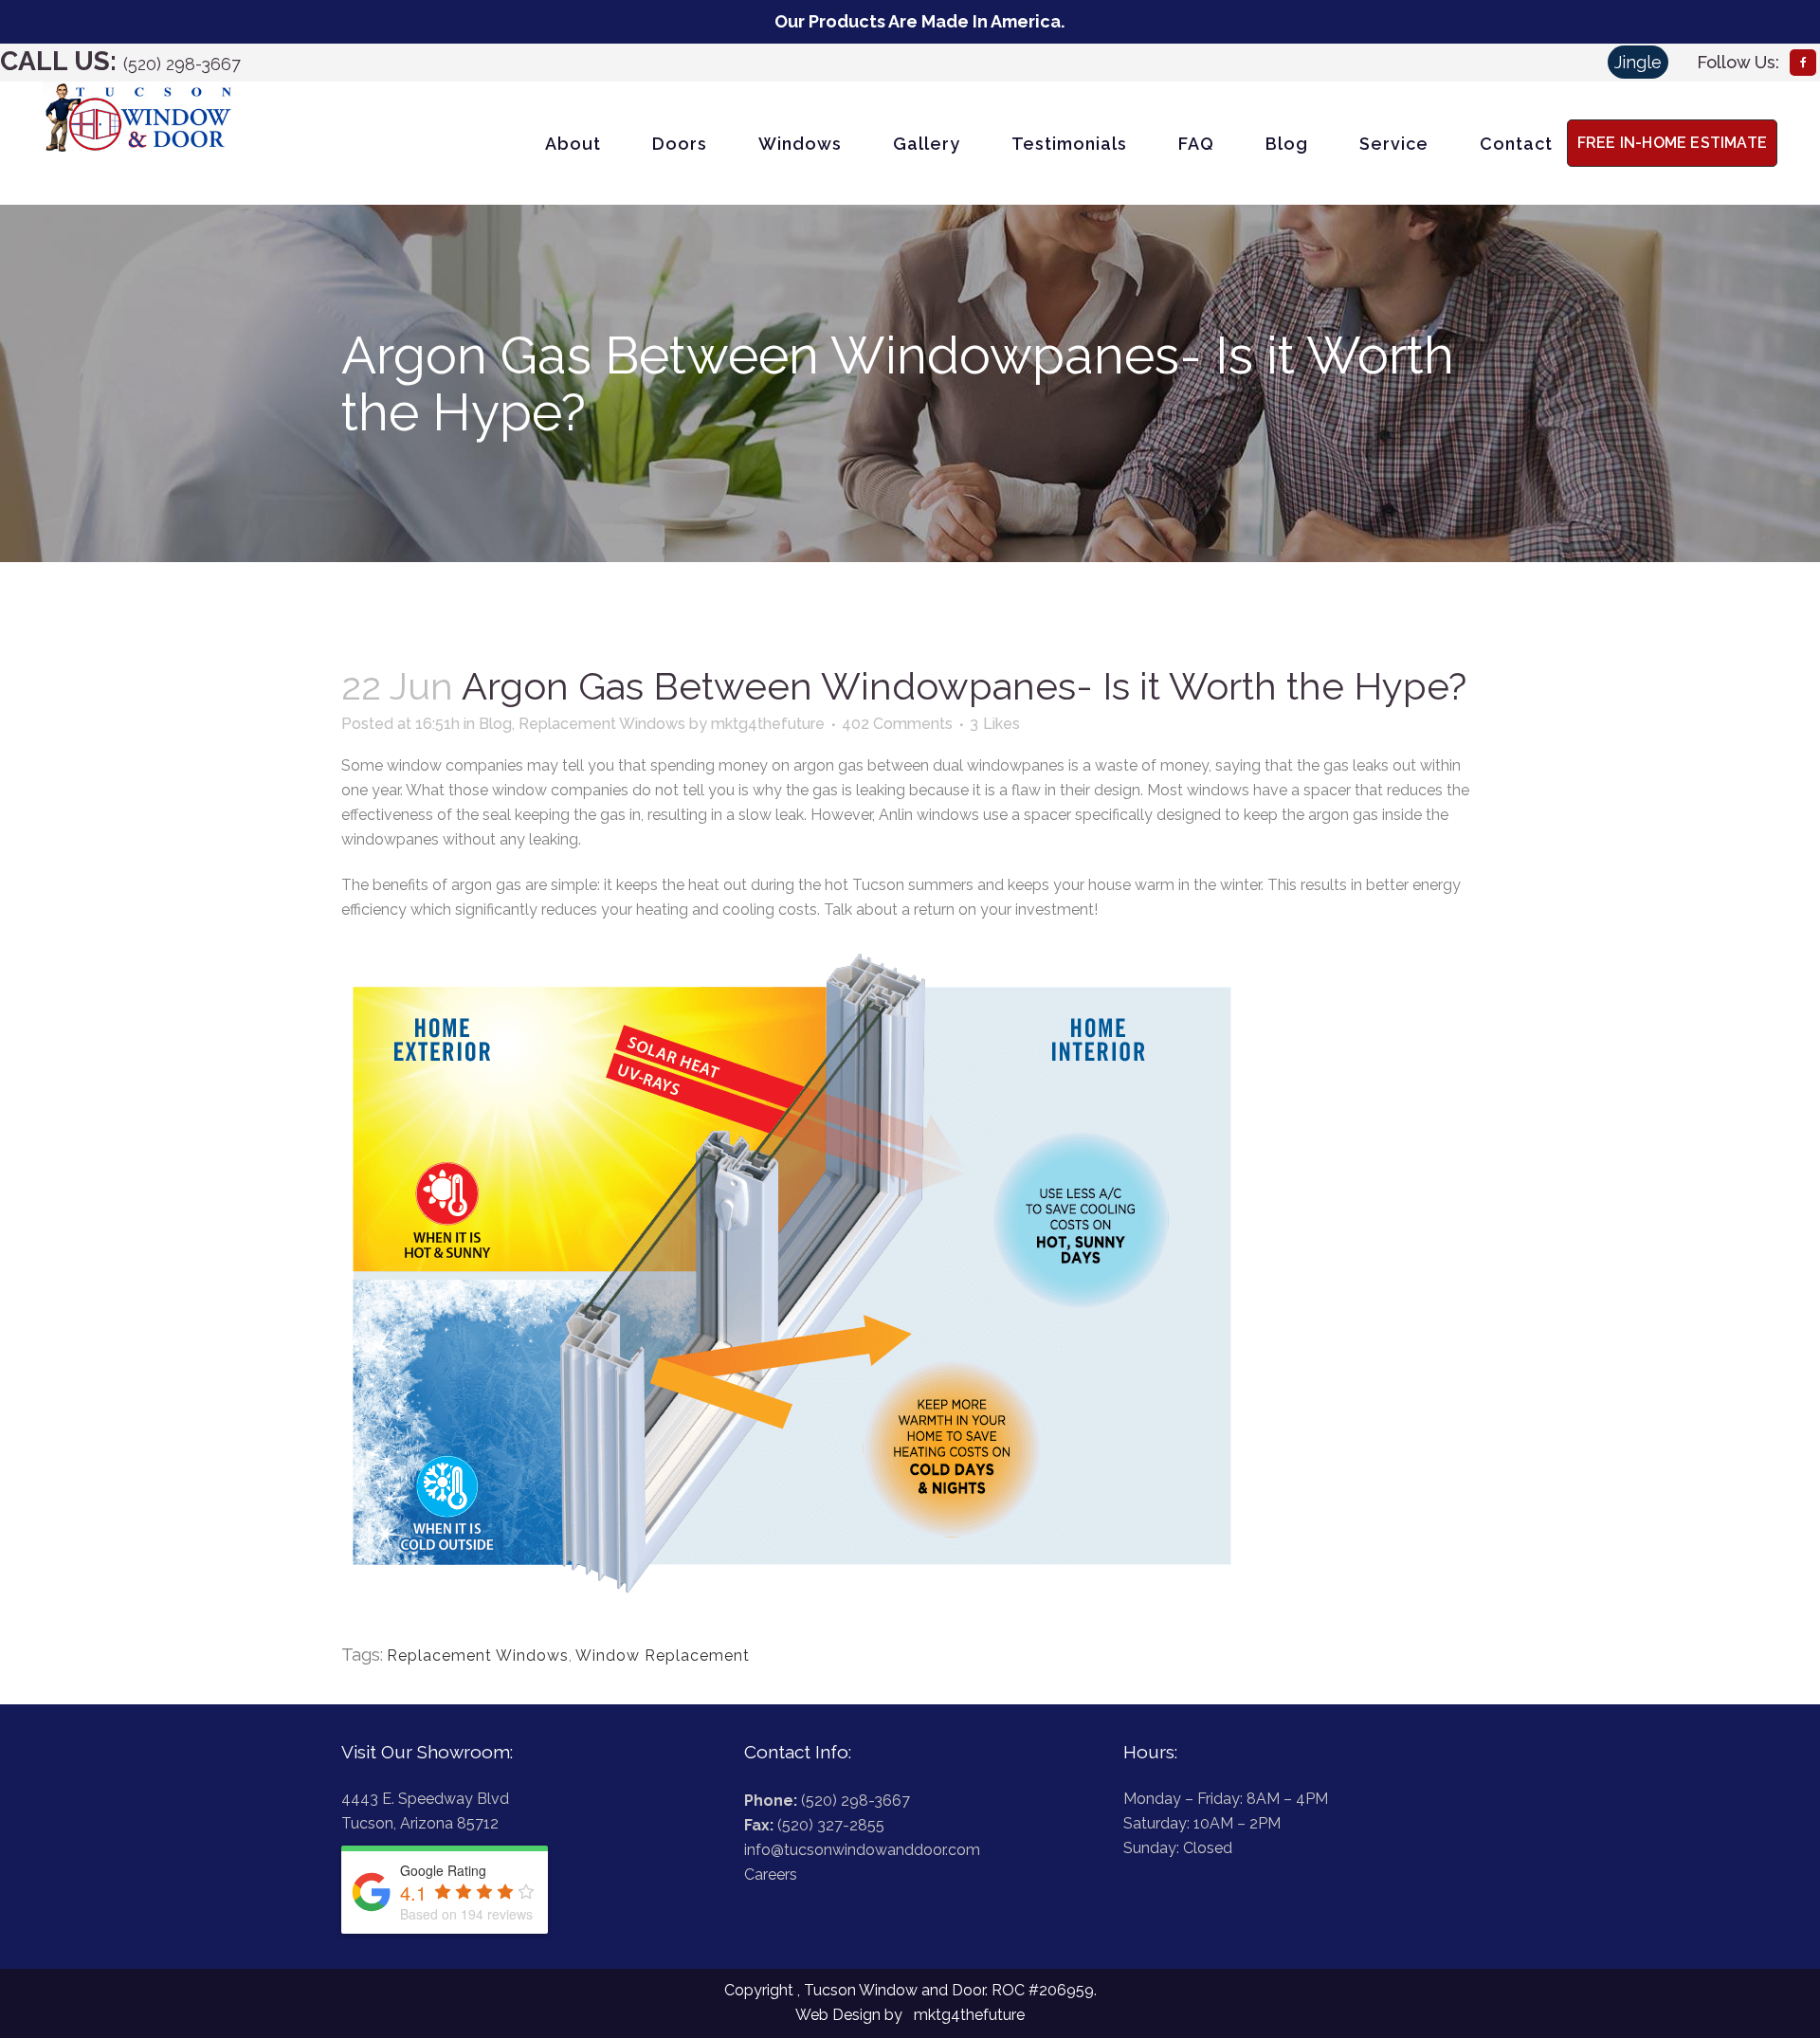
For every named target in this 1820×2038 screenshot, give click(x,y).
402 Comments (897, 724)
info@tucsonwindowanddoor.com (862, 1850)
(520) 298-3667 (182, 64)
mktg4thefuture (768, 724)
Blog (495, 724)
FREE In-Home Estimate (1672, 143)
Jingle (1638, 62)
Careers (771, 1874)
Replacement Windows (602, 724)
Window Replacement (663, 1656)
